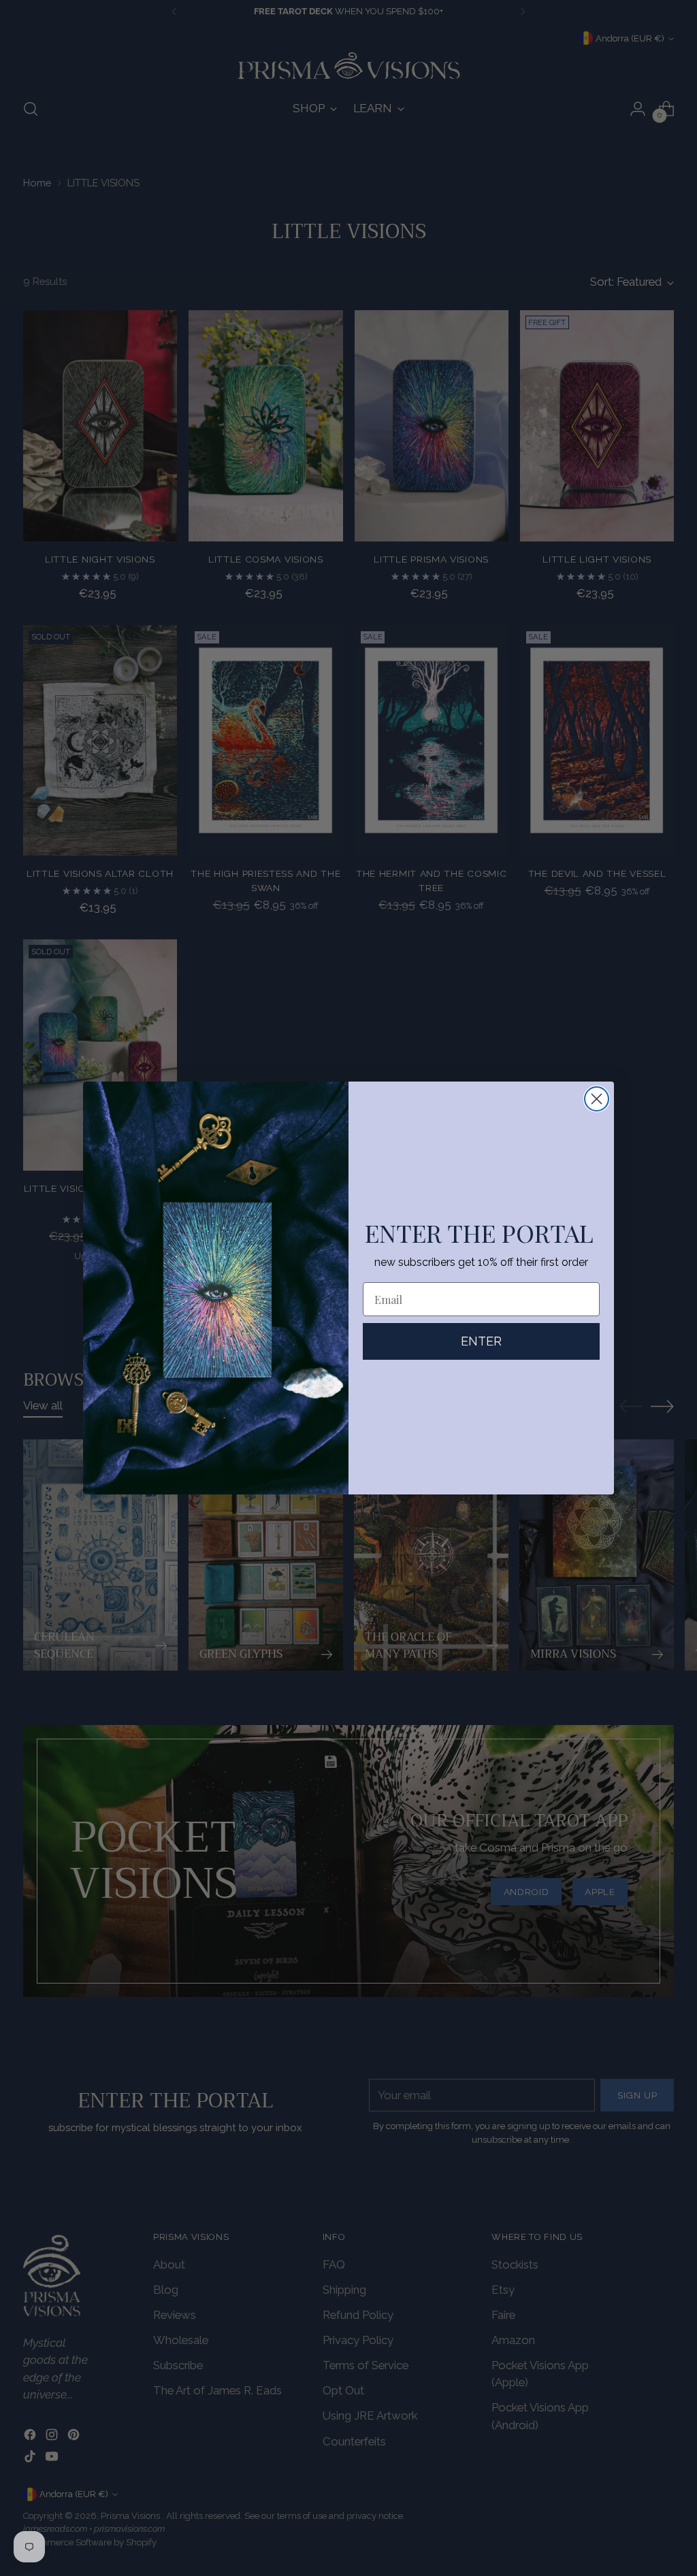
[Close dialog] (597, 1099)
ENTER (481, 1341)
